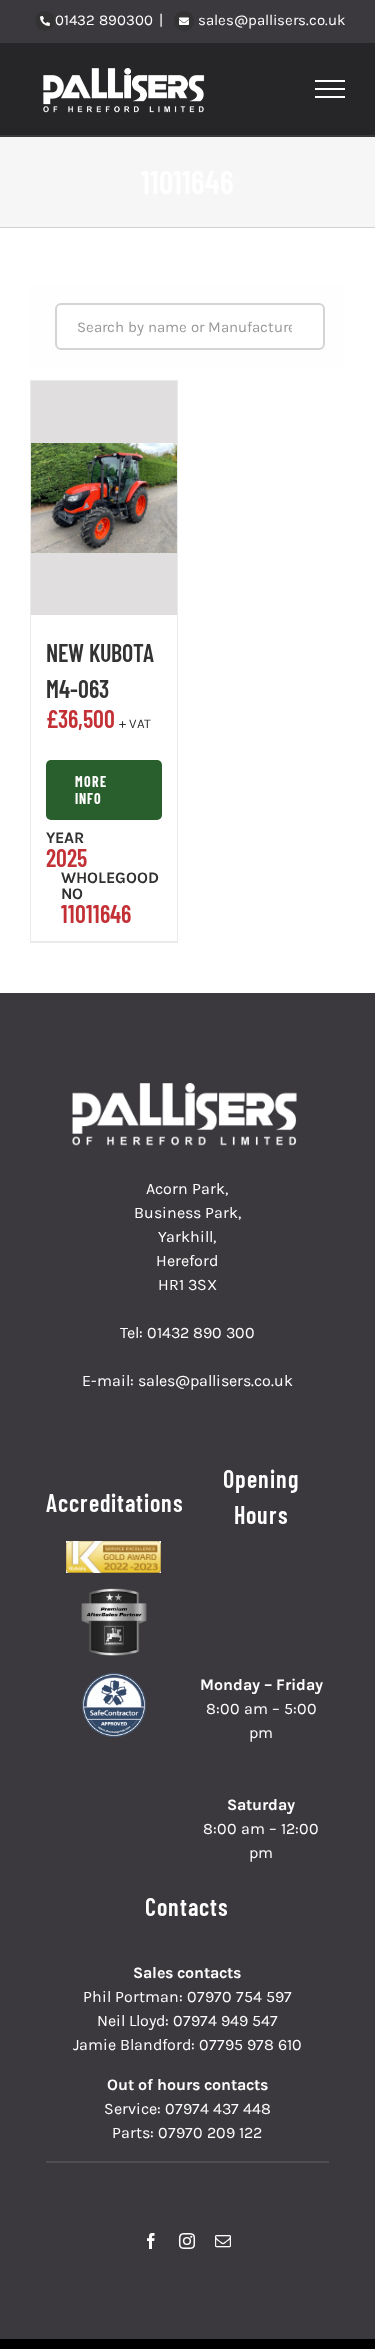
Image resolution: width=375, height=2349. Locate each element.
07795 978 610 (250, 2044)
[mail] (223, 2241)
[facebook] (151, 2241)
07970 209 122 (210, 2132)
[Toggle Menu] (330, 89)
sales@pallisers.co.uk (269, 20)
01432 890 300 (201, 1332)
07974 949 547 (225, 2020)
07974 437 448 (218, 2108)
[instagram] (187, 2241)
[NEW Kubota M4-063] (104, 498)
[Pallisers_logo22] (187, 1090)
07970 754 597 (239, 1996)
